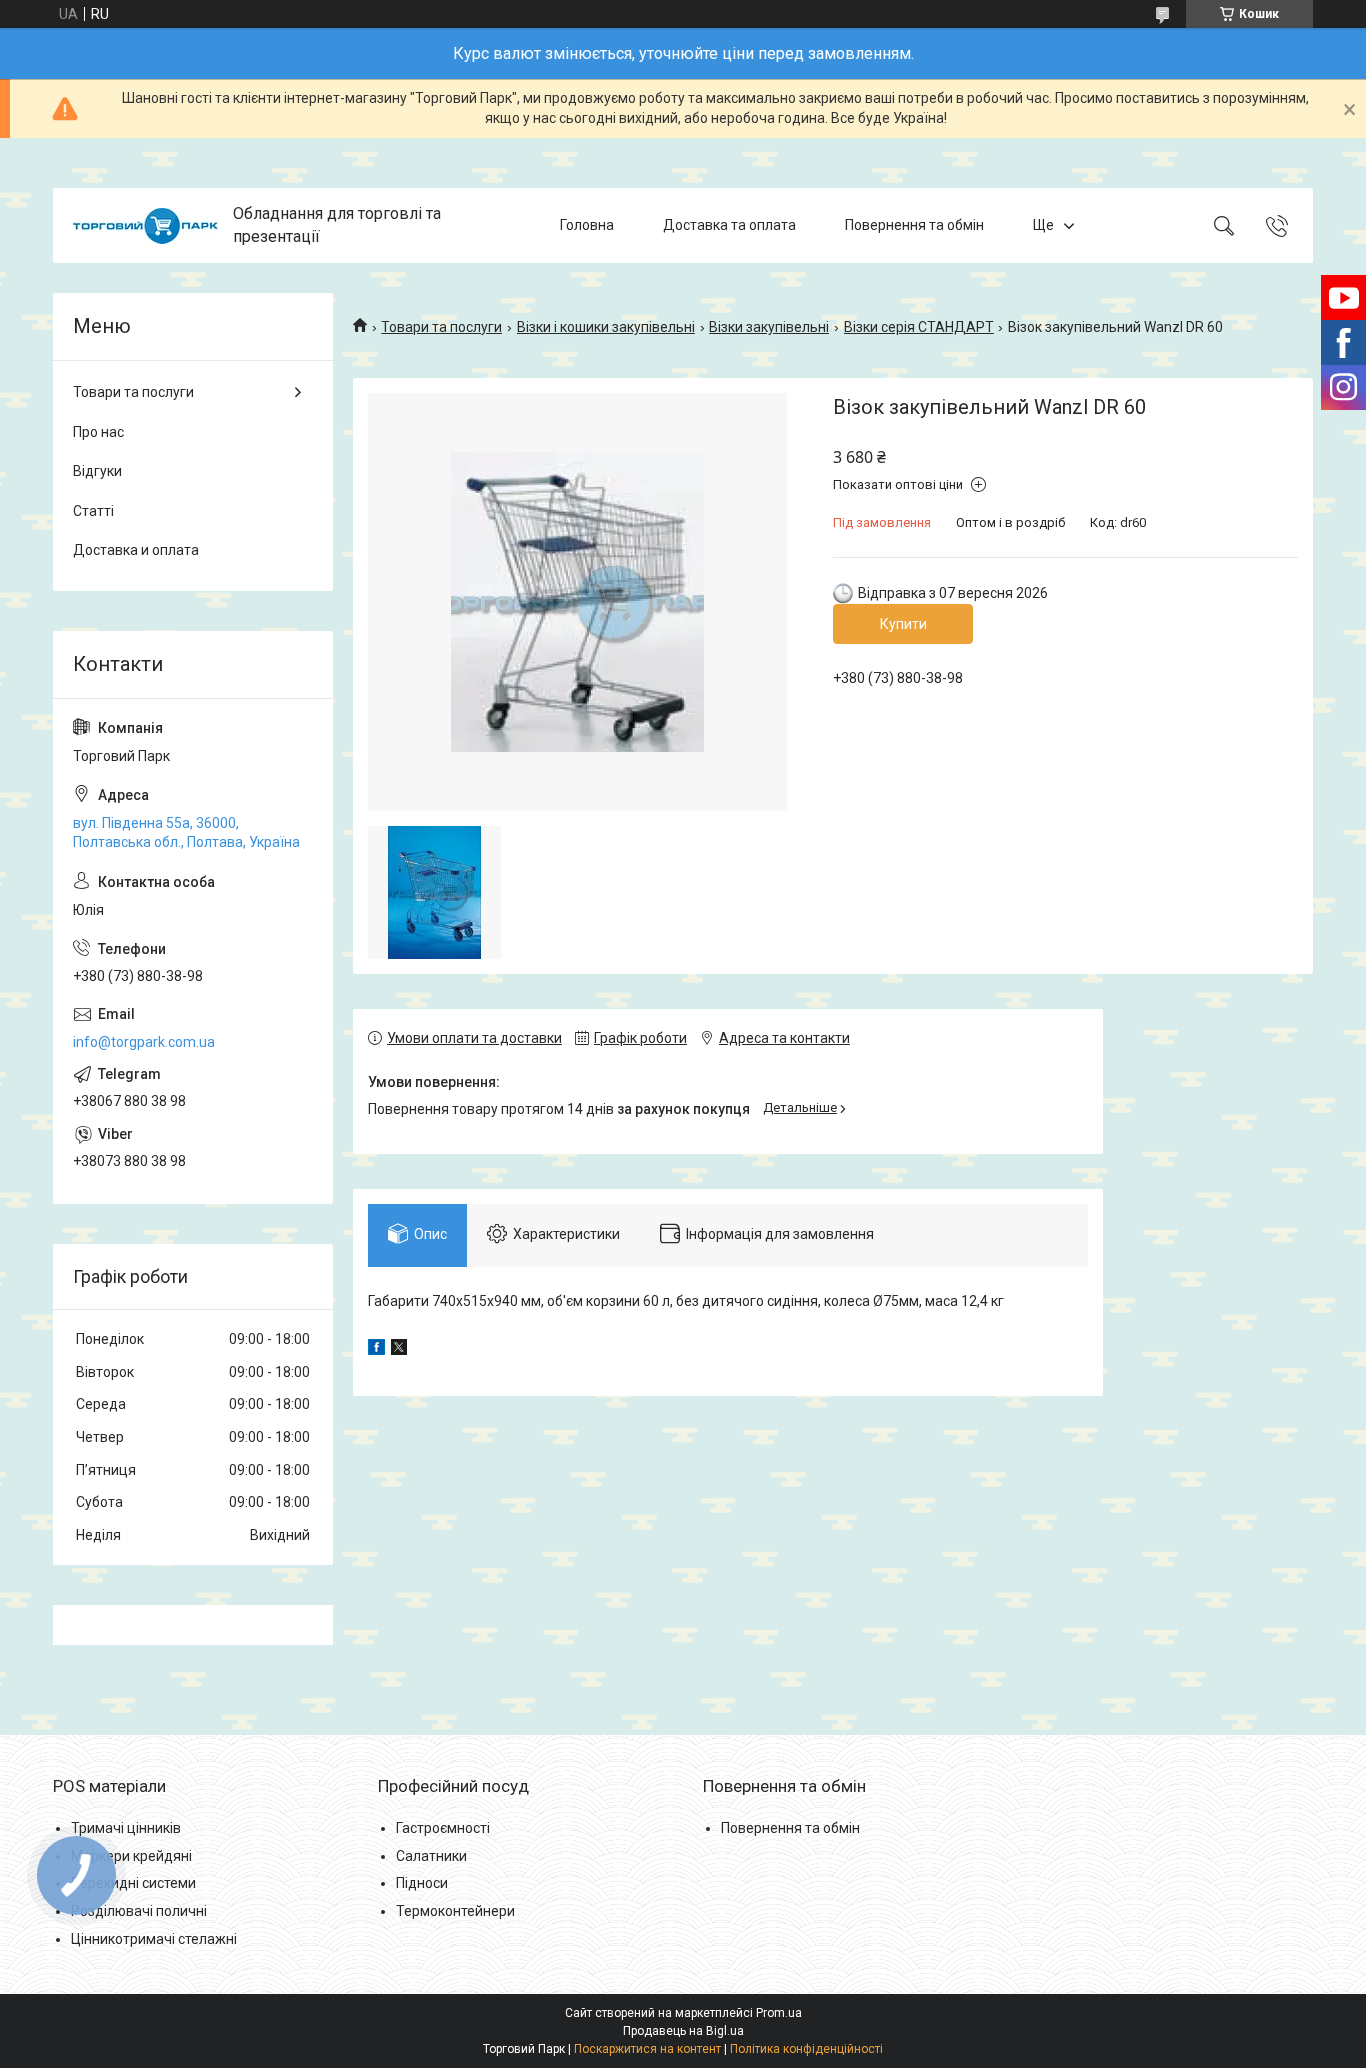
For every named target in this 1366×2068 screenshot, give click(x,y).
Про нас (98, 432)
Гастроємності (443, 1828)
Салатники (431, 1856)
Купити (903, 624)
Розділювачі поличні (139, 1911)
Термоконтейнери (455, 1911)
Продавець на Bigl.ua (683, 2031)
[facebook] (376, 1350)
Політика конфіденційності (806, 2049)
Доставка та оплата (729, 225)
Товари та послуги (441, 327)
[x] (399, 1350)
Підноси (422, 1883)
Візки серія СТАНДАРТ (919, 327)
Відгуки (97, 471)
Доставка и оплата (136, 550)
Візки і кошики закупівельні (606, 327)
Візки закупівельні (769, 327)
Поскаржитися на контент (647, 2049)
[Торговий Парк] (145, 226)
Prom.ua (779, 2013)
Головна (587, 225)
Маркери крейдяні (131, 1856)
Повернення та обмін (914, 225)
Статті (93, 511)
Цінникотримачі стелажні (154, 1939)
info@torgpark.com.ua (144, 1042)
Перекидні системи (133, 1883)
